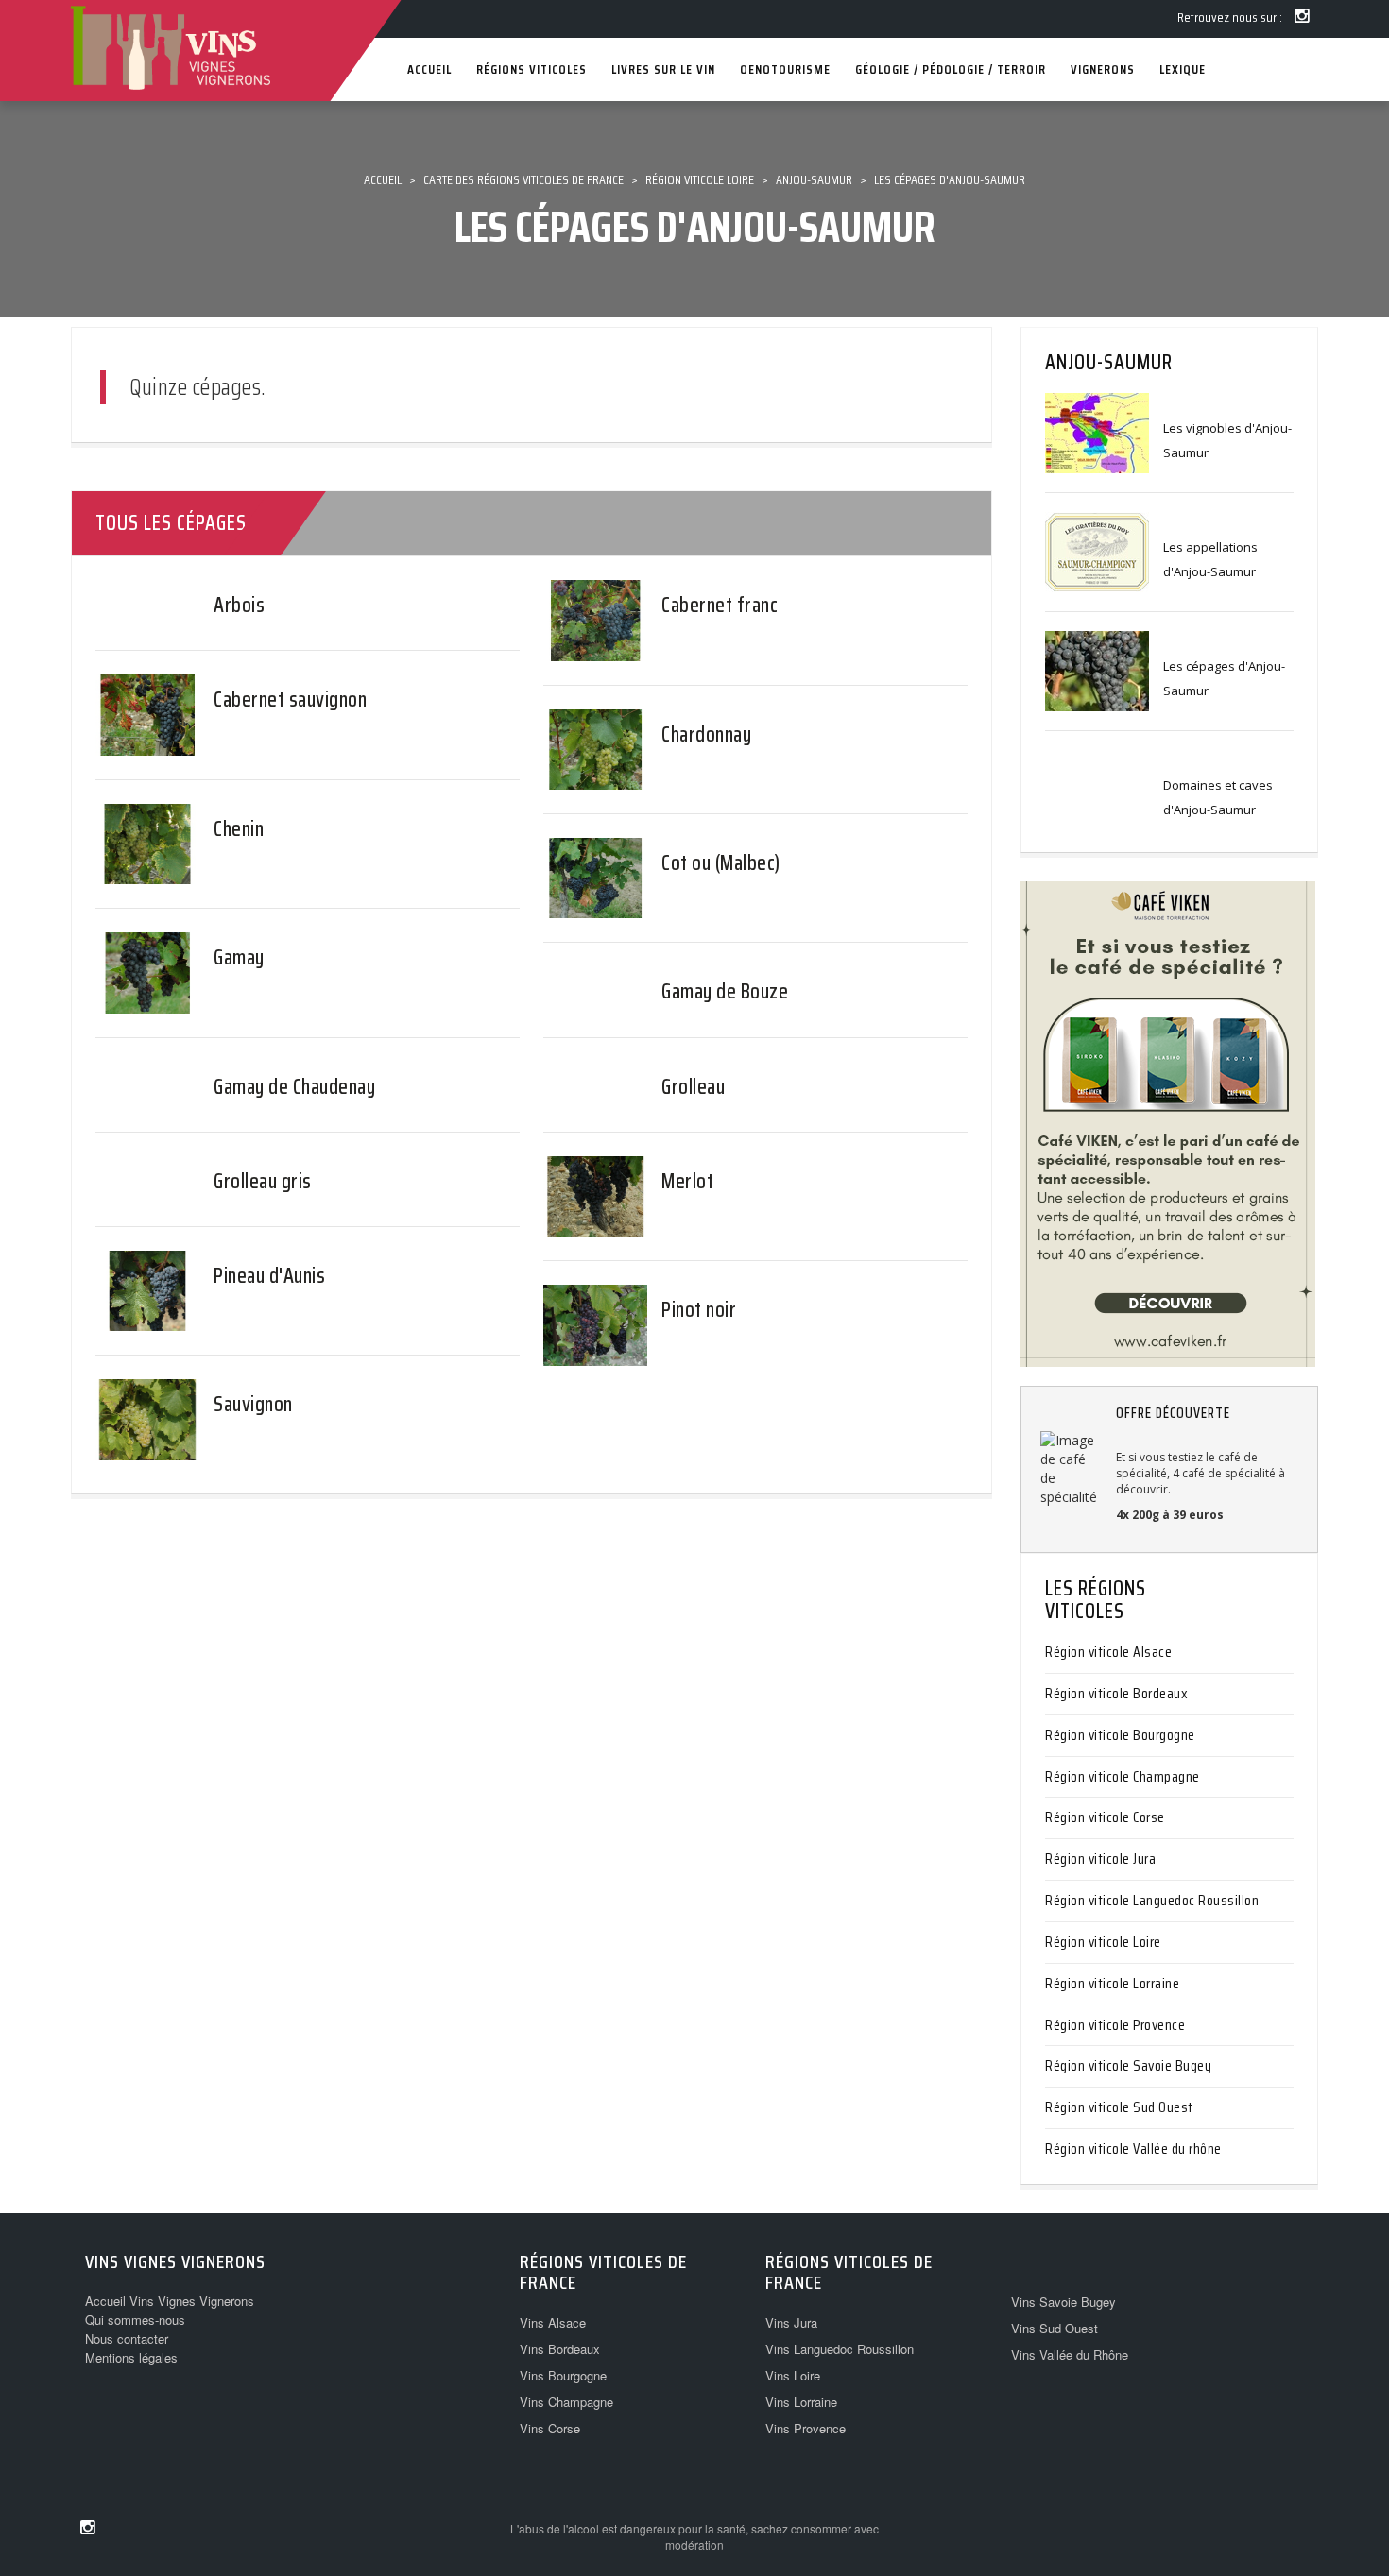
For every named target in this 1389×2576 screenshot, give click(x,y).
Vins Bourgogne (563, 2375)
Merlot (687, 1181)
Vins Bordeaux (560, 2349)
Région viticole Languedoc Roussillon (1152, 1900)
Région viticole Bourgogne (1120, 1735)
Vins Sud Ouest (1055, 2328)
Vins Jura (791, 2322)
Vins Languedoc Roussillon (840, 2349)
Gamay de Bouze (725, 991)
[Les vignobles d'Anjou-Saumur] (1097, 432)
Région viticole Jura (1100, 1859)
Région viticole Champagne (1123, 1776)
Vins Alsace (553, 2322)
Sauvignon (253, 1404)
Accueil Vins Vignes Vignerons (170, 2301)
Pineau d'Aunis (269, 1276)
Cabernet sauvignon (290, 699)
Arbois (239, 605)
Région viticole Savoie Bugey (1128, 2065)
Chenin (239, 829)
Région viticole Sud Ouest (1119, 2107)
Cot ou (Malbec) (721, 863)
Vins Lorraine (801, 2402)
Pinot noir (699, 1310)
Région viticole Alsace (1108, 1652)
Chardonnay (706, 734)
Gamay (239, 957)
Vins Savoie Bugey (1063, 2302)
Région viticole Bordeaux (1116, 1693)
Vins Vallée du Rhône (1070, 2354)
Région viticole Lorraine (1112, 1983)
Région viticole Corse (1105, 1817)
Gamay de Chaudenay (294, 1087)
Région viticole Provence (1115, 2025)
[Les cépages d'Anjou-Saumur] (1097, 670)
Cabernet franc (720, 605)
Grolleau (693, 1087)
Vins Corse (550, 2428)
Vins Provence (806, 2428)
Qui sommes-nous (135, 2320)
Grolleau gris (263, 1181)
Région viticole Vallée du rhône (1133, 2149)
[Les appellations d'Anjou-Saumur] (1097, 551)
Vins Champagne (566, 2402)
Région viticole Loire (1103, 1942)
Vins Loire (793, 2375)
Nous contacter (127, 2338)
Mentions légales (131, 2357)
